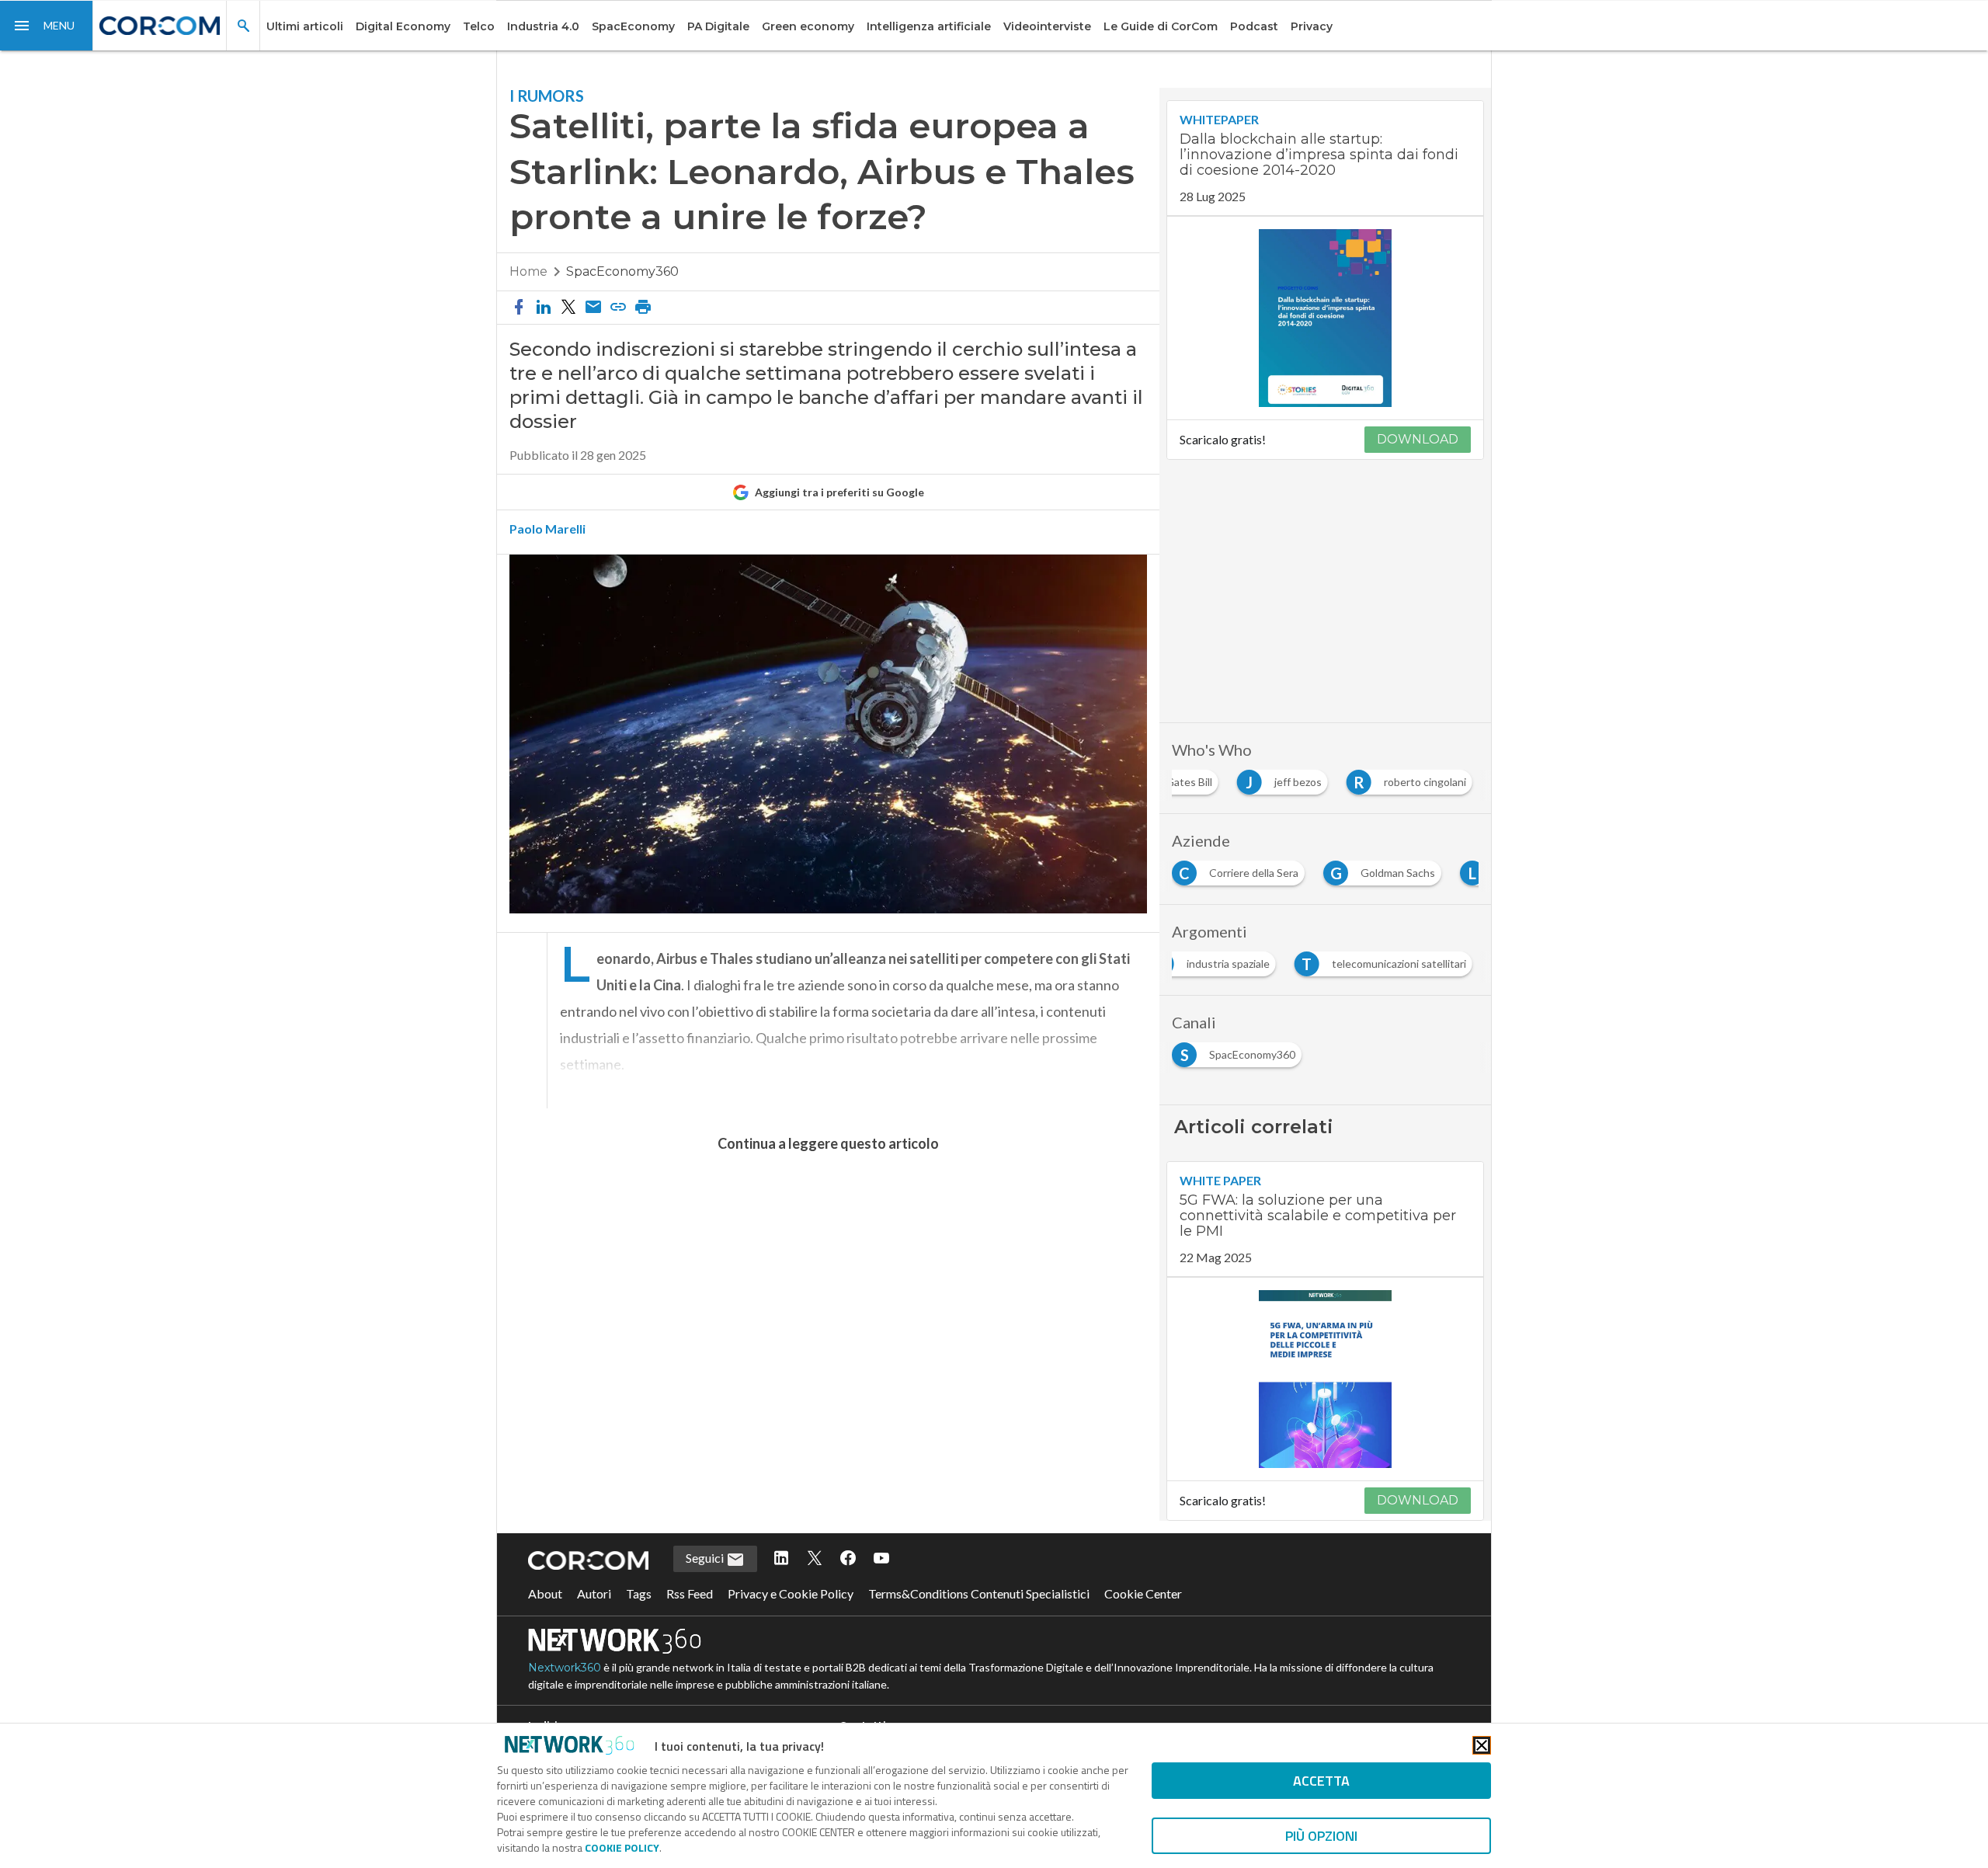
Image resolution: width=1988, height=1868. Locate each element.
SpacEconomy (633, 26)
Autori (594, 1593)
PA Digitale (718, 26)
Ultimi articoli (305, 26)
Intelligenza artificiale (929, 26)
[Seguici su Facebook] (848, 1559)
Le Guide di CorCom (1161, 26)
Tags (639, 1593)
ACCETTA (1321, 1781)
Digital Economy (403, 26)
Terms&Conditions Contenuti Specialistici (979, 1593)
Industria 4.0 (543, 26)
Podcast (1254, 26)
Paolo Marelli (547, 529)
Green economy (808, 26)
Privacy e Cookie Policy (791, 1593)
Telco (479, 26)
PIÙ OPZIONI (1321, 1836)
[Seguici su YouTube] (881, 1559)
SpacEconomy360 (622, 271)
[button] (47, 26)
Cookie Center (1143, 1593)
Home (528, 271)
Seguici (706, 1558)
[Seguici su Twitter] (815, 1559)
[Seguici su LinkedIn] (781, 1559)
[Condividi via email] (593, 308)
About (545, 1593)
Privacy (1312, 26)
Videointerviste (1047, 26)
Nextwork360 (565, 1668)
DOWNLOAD (1418, 439)
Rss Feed (690, 1593)
